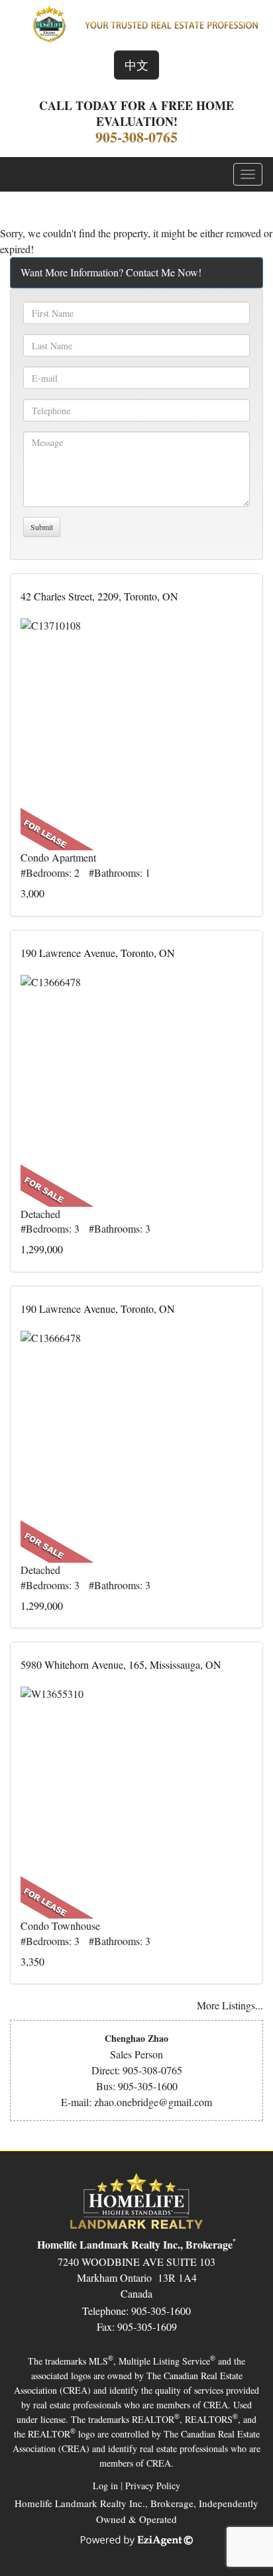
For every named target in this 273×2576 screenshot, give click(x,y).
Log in (105, 2486)
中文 (136, 65)
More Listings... (230, 2005)
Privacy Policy (153, 2486)
